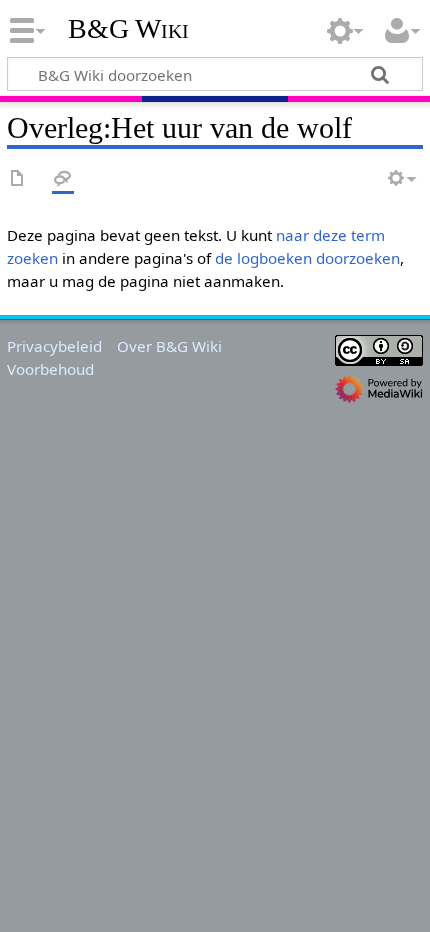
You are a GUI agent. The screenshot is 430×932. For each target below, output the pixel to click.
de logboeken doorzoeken (307, 258)
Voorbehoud (50, 369)
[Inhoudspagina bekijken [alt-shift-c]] (18, 179)
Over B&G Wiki (169, 346)
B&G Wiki (128, 29)
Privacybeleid (54, 346)
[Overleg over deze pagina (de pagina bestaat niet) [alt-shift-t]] (63, 179)
